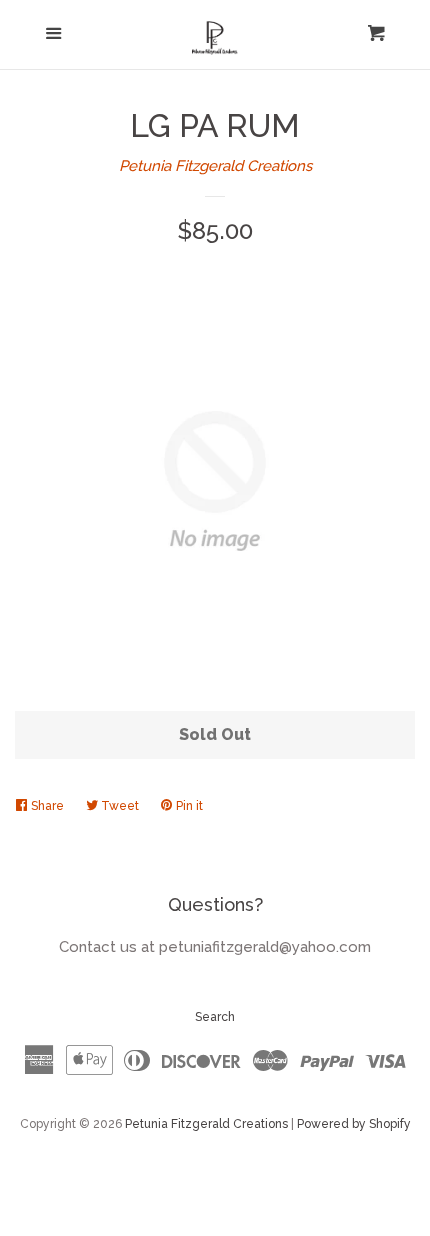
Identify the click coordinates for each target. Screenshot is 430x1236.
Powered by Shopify (354, 1124)
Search (215, 1017)
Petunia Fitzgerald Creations (215, 166)
